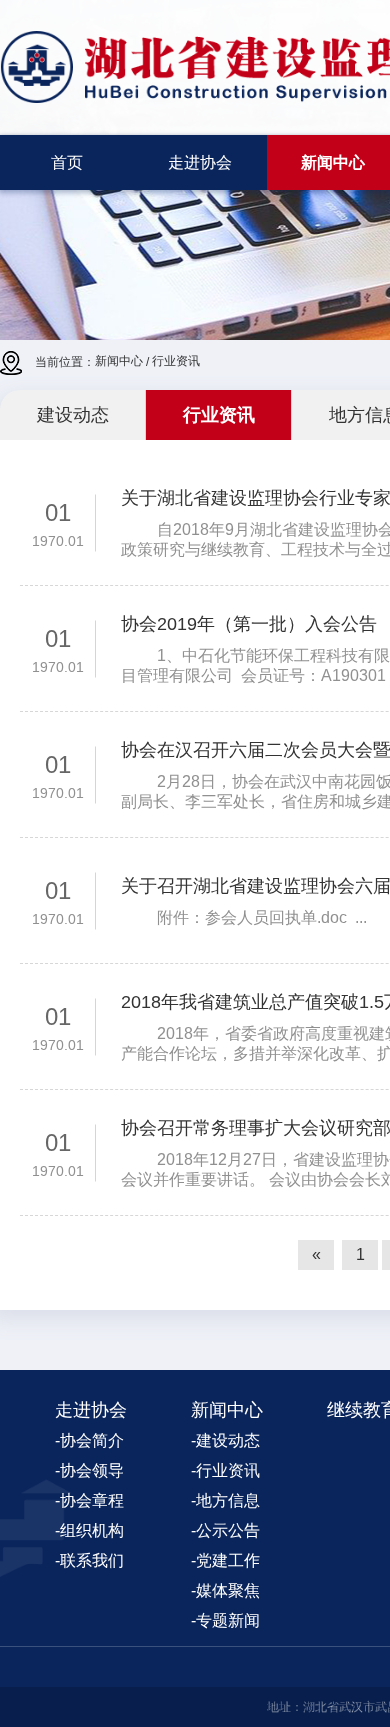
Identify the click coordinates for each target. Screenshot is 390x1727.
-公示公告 (225, 1530)
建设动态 (73, 415)
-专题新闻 (225, 1620)
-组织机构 (89, 1530)
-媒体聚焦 (225, 1590)
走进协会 (200, 162)
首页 (67, 162)
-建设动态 (225, 1440)
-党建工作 (225, 1560)
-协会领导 (89, 1470)
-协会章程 (89, 1500)
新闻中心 (119, 361)
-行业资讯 (225, 1470)
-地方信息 (225, 1500)
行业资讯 (176, 361)
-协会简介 (89, 1440)
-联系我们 (89, 1560)
